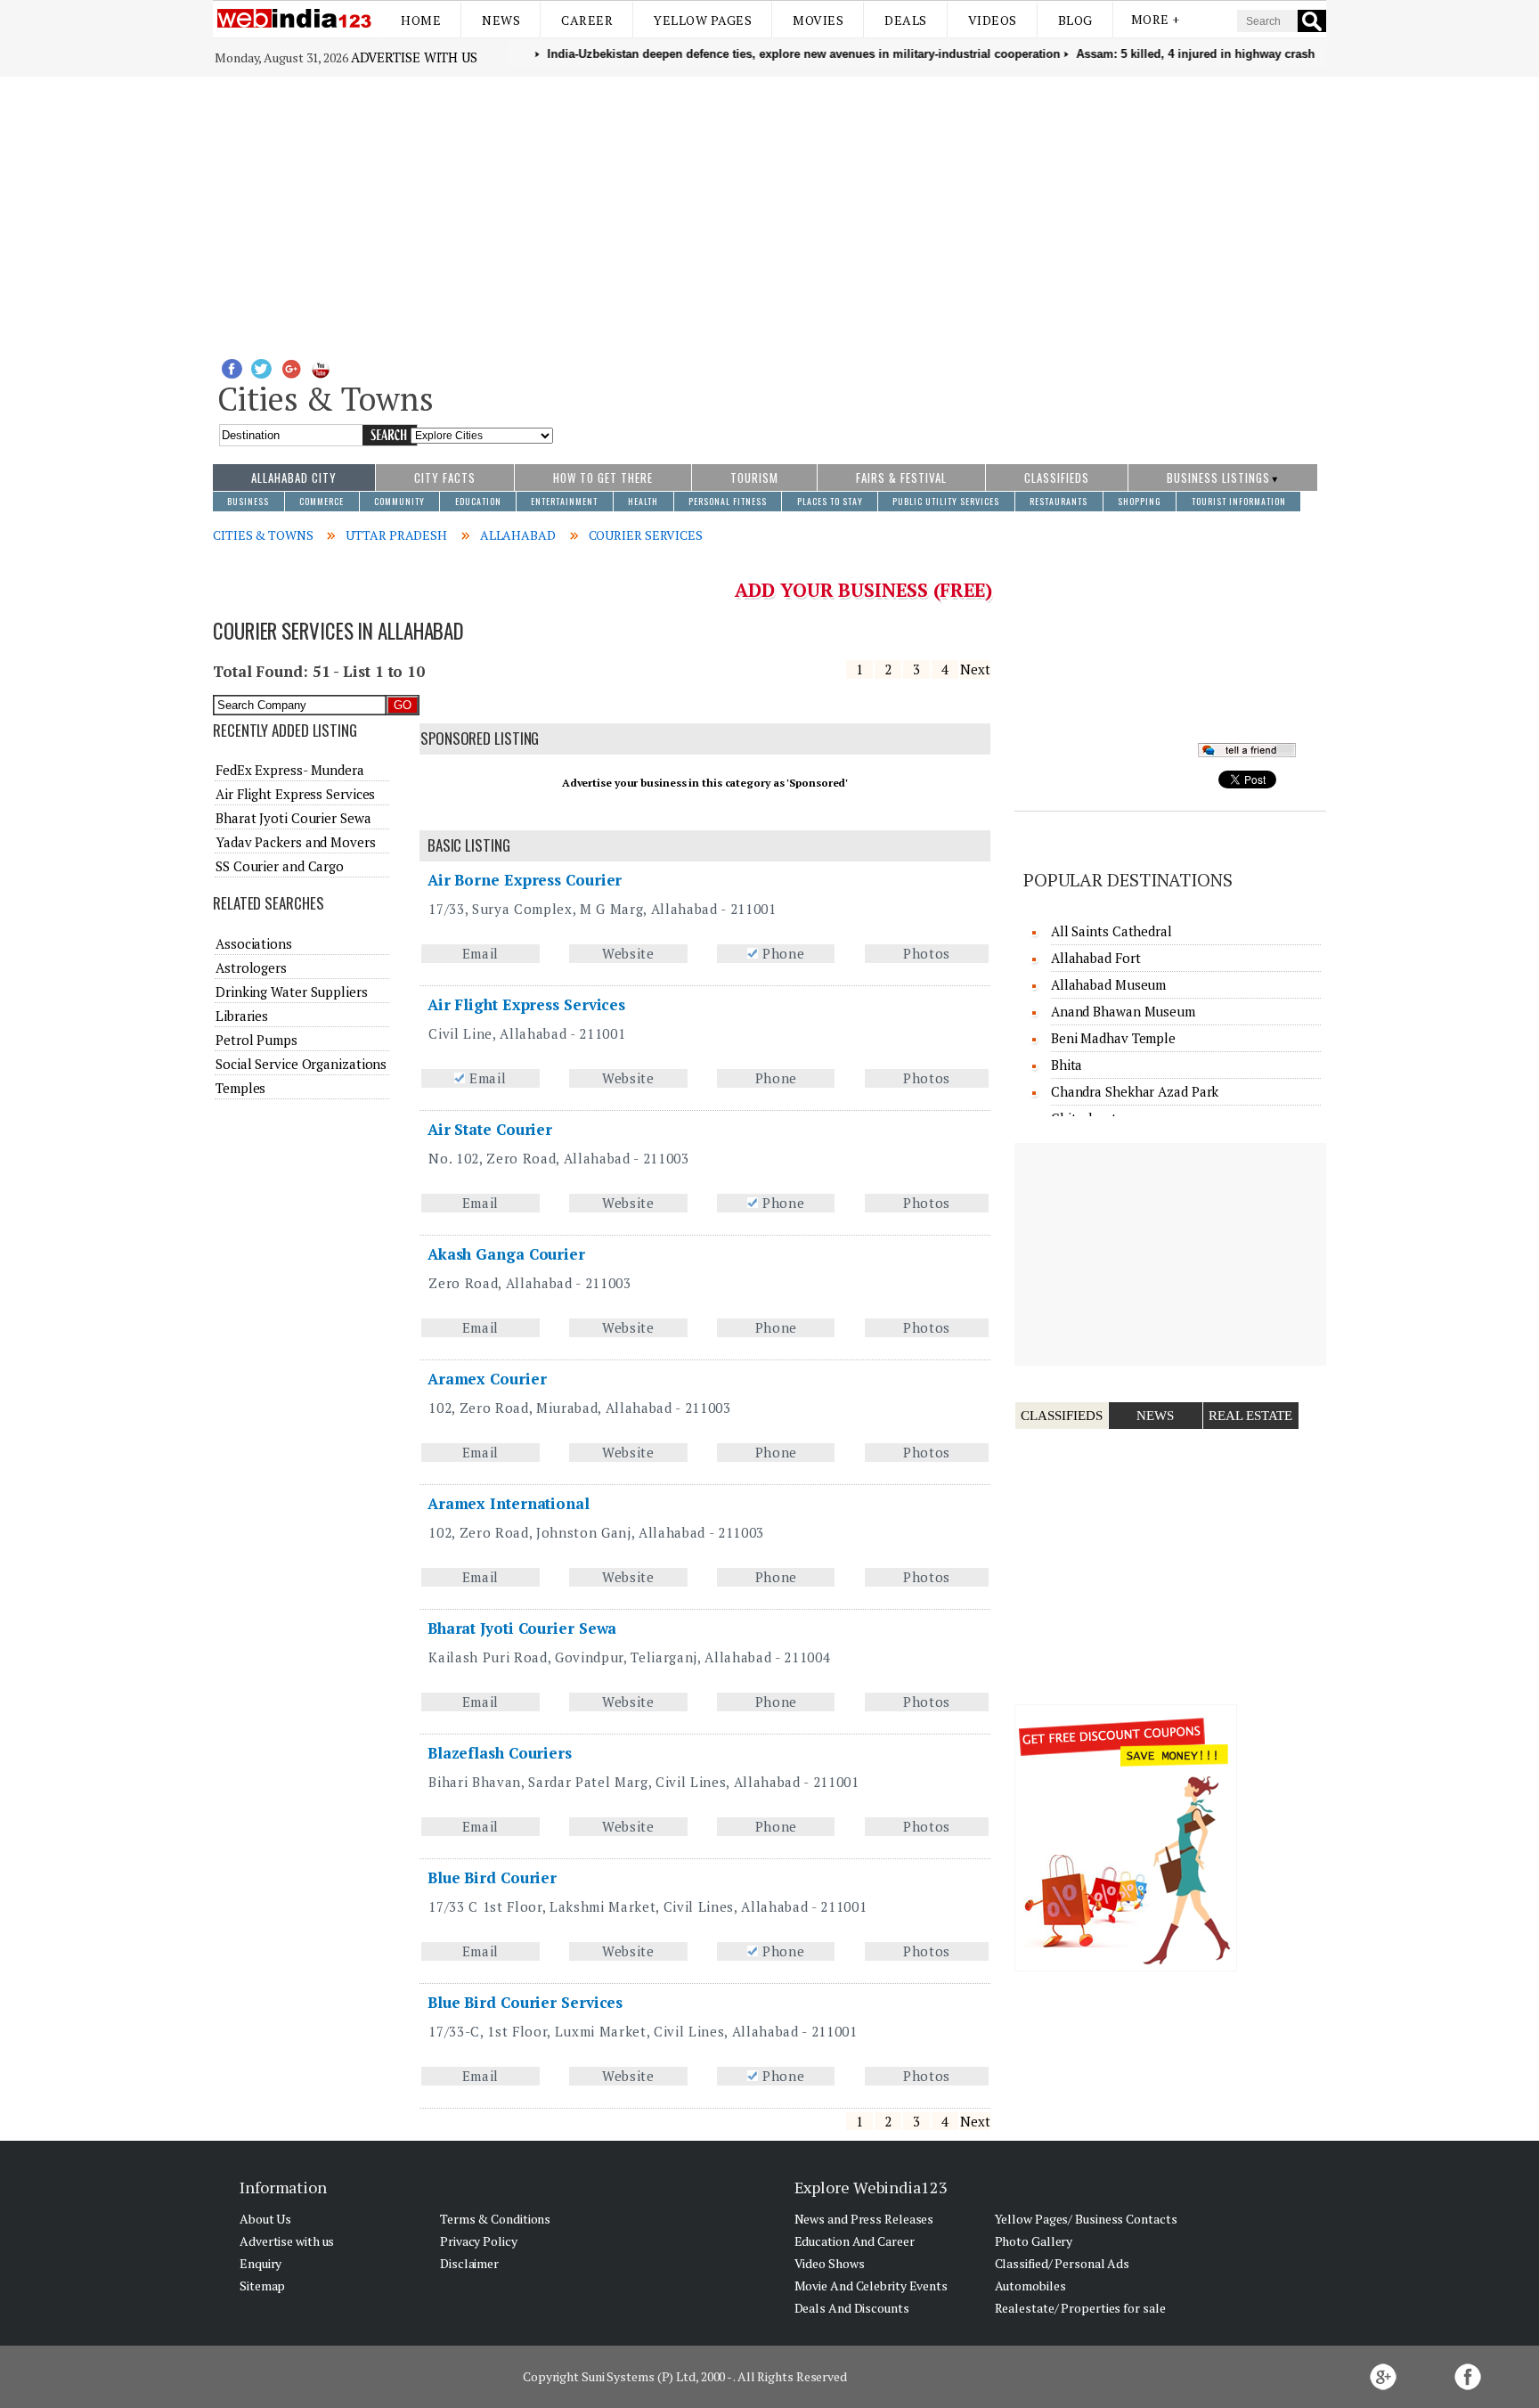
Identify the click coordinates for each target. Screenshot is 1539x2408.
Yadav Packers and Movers (296, 842)
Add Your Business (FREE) (863, 590)
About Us (265, 2219)
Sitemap (262, 2286)
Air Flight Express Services (526, 1004)
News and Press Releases (864, 2219)
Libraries (242, 1016)
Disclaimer (469, 2263)
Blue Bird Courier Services (525, 2002)
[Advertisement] (769, 210)
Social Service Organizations (301, 1064)
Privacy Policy (479, 2241)
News (501, 20)
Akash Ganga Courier (506, 1254)
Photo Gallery (1034, 2241)
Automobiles (1030, 2286)
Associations (254, 943)
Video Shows (830, 2263)
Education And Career (855, 2241)
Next (975, 669)
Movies (818, 20)
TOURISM (754, 478)
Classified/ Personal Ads (1063, 2263)
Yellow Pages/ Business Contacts (1086, 2219)
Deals (906, 20)
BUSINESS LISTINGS (1218, 478)
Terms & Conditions (495, 2219)
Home (421, 20)
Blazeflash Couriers (500, 1753)
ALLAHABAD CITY (294, 478)
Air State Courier (490, 1129)
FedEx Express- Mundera (290, 770)
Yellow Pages (703, 20)
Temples (240, 1088)
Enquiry (261, 2263)
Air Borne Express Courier (525, 880)
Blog (1075, 20)
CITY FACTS (445, 478)
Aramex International (509, 1503)
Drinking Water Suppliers (292, 992)
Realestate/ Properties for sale (1080, 2308)
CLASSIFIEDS (1057, 478)
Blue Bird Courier (492, 1877)
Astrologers (251, 967)
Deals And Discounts (852, 2308)
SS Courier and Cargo (280, 866)
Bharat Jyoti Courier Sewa (522, 1628)
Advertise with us (414, 57)
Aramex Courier (487, 1379)
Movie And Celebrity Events (871, 2286)
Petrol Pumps (256, 1040)
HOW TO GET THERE (603, 478)
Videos (993, 20)
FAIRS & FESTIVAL (901, 478)
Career (587, 20)
